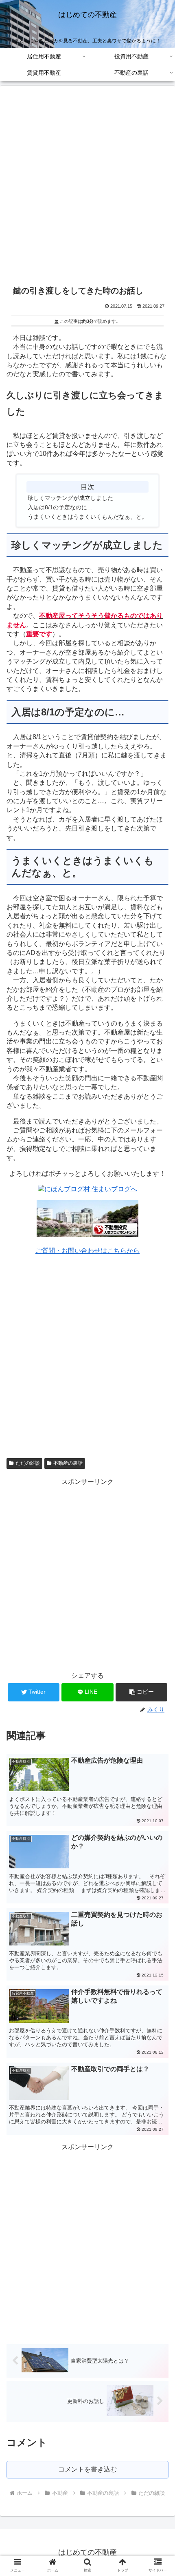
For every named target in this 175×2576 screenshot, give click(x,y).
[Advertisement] (87, 187)
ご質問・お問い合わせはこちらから (87, 1251)
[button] (141, 1692)
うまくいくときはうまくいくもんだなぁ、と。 (87, 517)
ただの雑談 (28, 1463)
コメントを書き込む (87, 2469)
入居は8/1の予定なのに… (60, 507)
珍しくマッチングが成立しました (70, 498)
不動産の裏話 (68, 1463)
